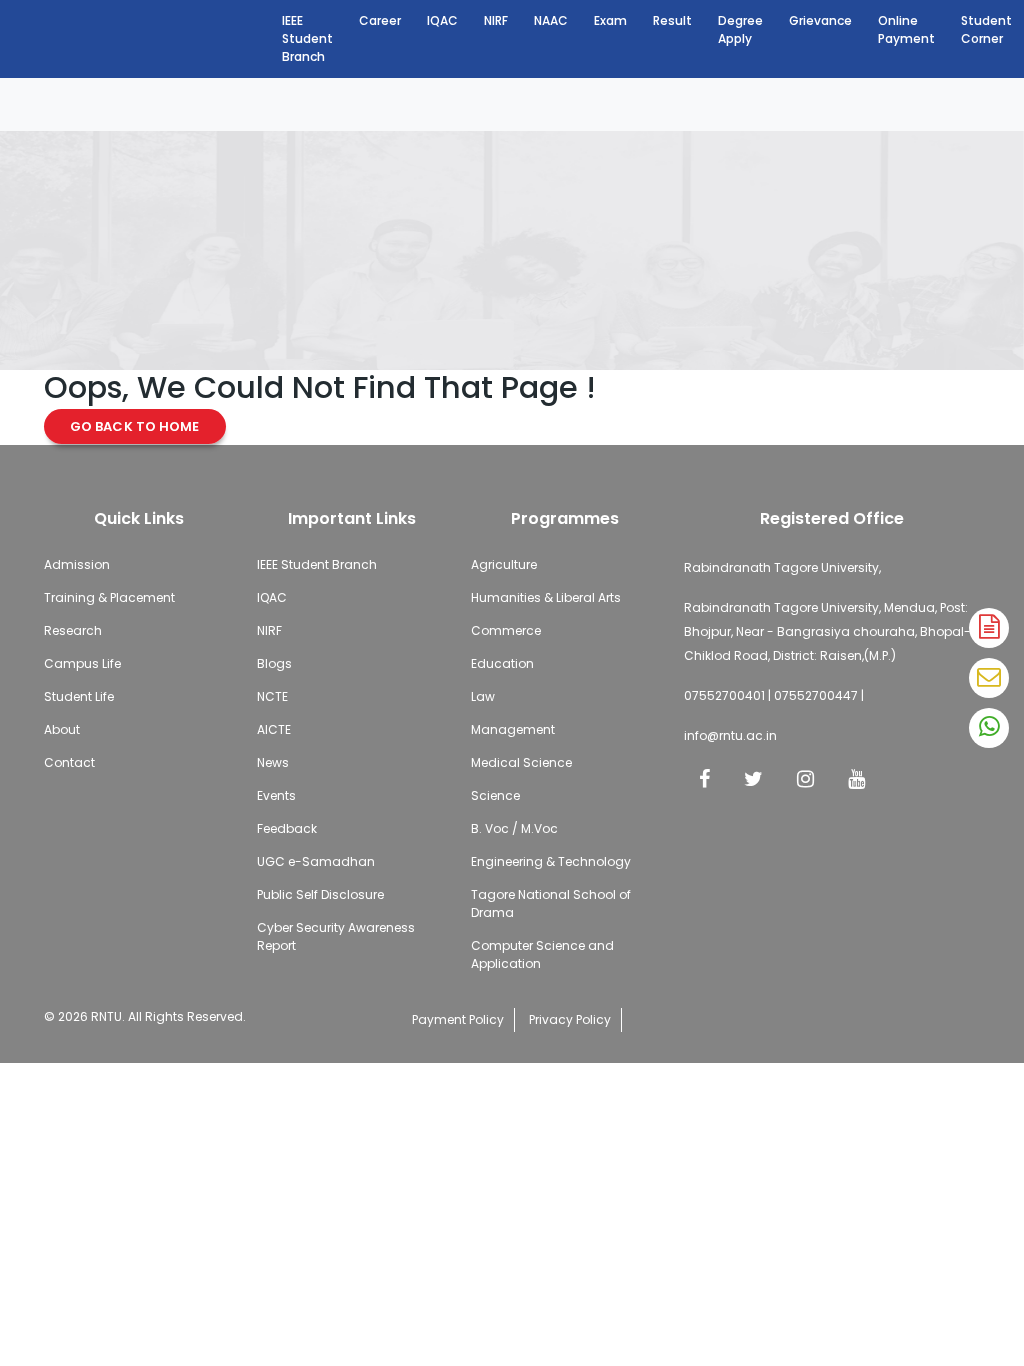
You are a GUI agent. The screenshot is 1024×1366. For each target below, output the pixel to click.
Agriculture (504, 564)
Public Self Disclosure (320, 894)
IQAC (442, 20)
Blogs (274, 663)
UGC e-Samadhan (316, 861)
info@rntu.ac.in (730, 735)
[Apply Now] (989, 628)
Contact (69, 762)
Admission (77, 564)
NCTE (272, 696)
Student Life (79, 696)
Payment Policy (458, 1019)
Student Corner (986, 29)
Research (73, 630)
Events (276, 795)
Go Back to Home (135, 426)
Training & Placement (109, 597)
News (273, 762)
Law (483, 696)
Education (502, 663)
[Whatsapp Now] (989, 728)
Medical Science (521, 762)
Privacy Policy (570, 1019)
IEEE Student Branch (307, 38)
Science (495, 795)
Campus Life (82, 663)
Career (380, 20)
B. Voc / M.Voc (514, 828)
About (62, 729)
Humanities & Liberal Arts (546, 597)
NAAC (551, 20)
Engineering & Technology (551, 861)
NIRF (496, 20)
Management (513, 729)
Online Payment (906, 29)
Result (672, 20)
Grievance (820, 20)
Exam (610, 20)
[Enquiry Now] (989, 678)
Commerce (506, 630)
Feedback (287, 828)
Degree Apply (740, 29)
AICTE (274, 729)
